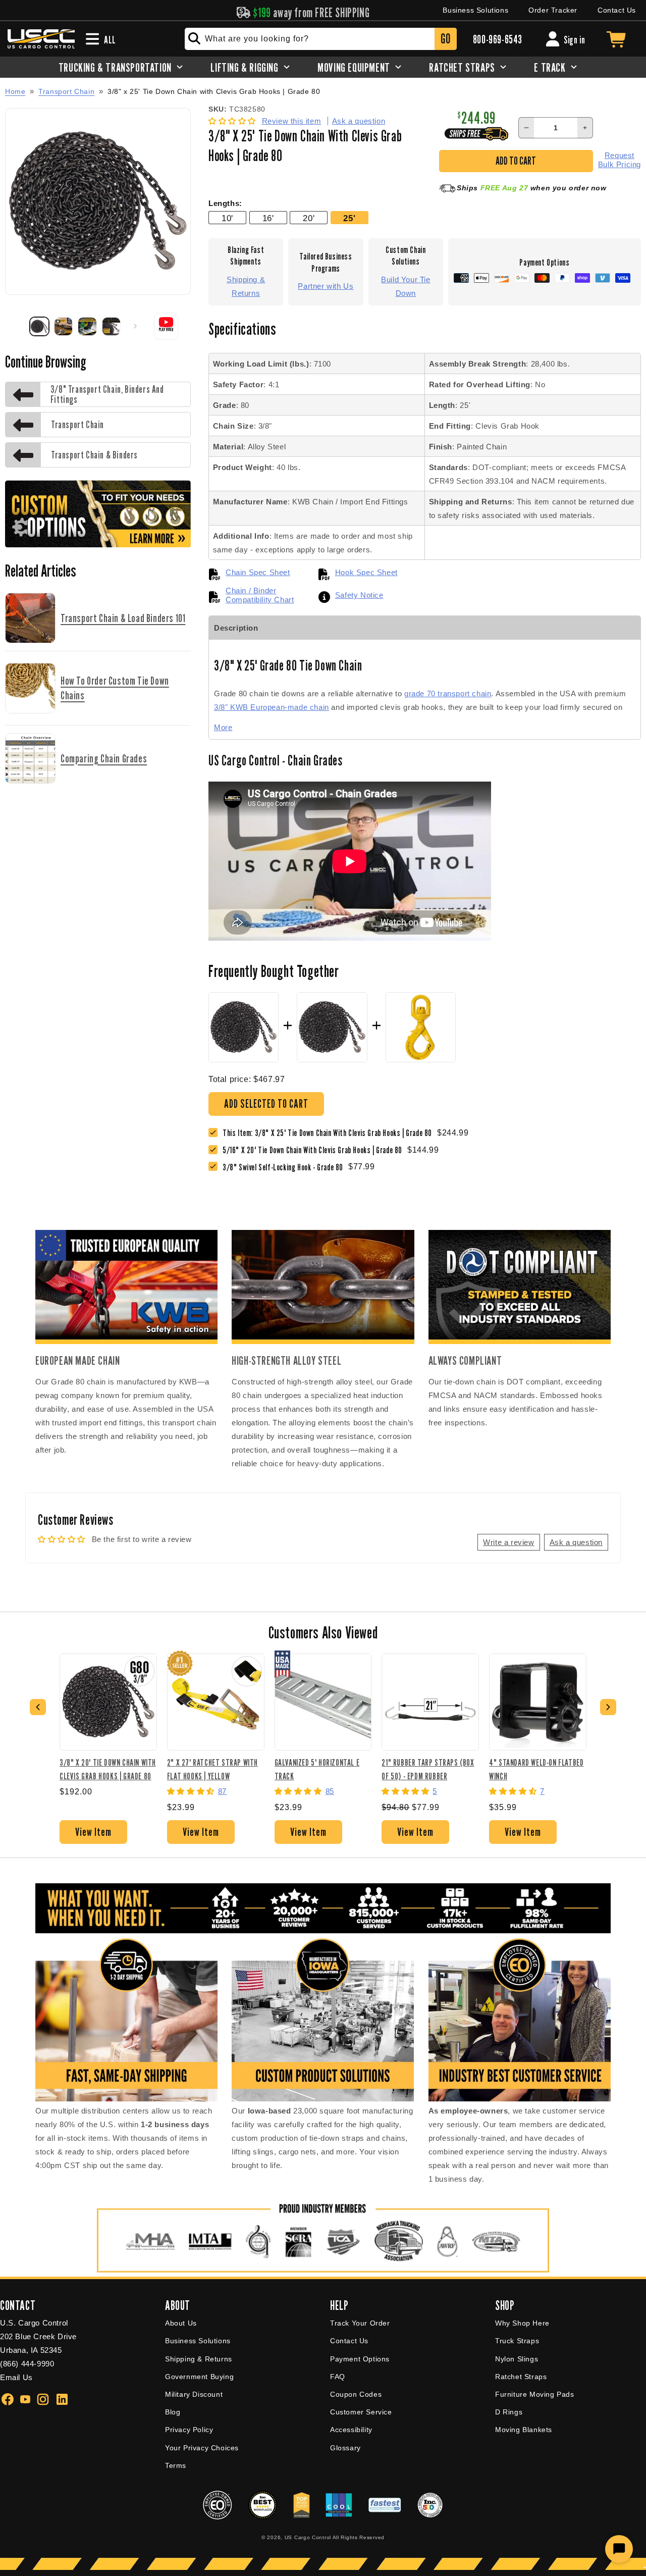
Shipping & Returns (246, 286)
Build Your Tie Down (406, 286)
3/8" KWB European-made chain (272, 707)
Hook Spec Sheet (366, 572)
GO (445, 39)
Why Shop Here (522, 2323)
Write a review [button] (508, 1542)
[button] (233, 121)
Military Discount (194, 2394)
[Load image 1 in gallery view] (39, 327)
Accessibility (351, 2430)
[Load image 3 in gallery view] (87, 327)
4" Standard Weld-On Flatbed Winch (536, 1769)
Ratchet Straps (521, 2377)
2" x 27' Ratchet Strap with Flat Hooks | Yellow (212, 1769)
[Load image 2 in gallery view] (64, 327)
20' (309, 218)
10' (227, 218)
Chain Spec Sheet (258, 572)
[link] (315, 1150)
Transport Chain (66, 91)
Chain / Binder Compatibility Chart (260, 595)
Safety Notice (359, 595)
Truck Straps (517, 2341)
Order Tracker (553, 10)
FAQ (338, 2377)
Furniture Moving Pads (535, 2394)
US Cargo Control (308, 2537)
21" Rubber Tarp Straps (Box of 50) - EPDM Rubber (428, 1769)
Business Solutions (475, 10)
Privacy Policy (189, 2430)
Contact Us (617, 10)
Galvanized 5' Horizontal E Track (317, 1769)
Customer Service (361, 2412)
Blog (173, 2412)
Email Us (16, 2377)
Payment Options (360, 2359)
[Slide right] (135, 326)
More (223, 727)
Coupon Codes (356, 2394)
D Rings (509, 2412)
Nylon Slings (517, 2359)
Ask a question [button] (576, 1542)
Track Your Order (360, 2323)
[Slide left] (16, 326)
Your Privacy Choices (202, 2448)
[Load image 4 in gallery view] (112, 327)
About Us (181, 2323)
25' (349, 218)
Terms (176, 2465)
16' (268, 218)
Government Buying (199, 2377)
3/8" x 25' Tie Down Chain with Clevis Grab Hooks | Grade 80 (214, 92)
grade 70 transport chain (448, 693)
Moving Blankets (524, 2430)
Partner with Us (326, 286)
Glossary (345, 2448)
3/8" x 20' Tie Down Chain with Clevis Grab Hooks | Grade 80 (108, 1769)
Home (15, 91)
